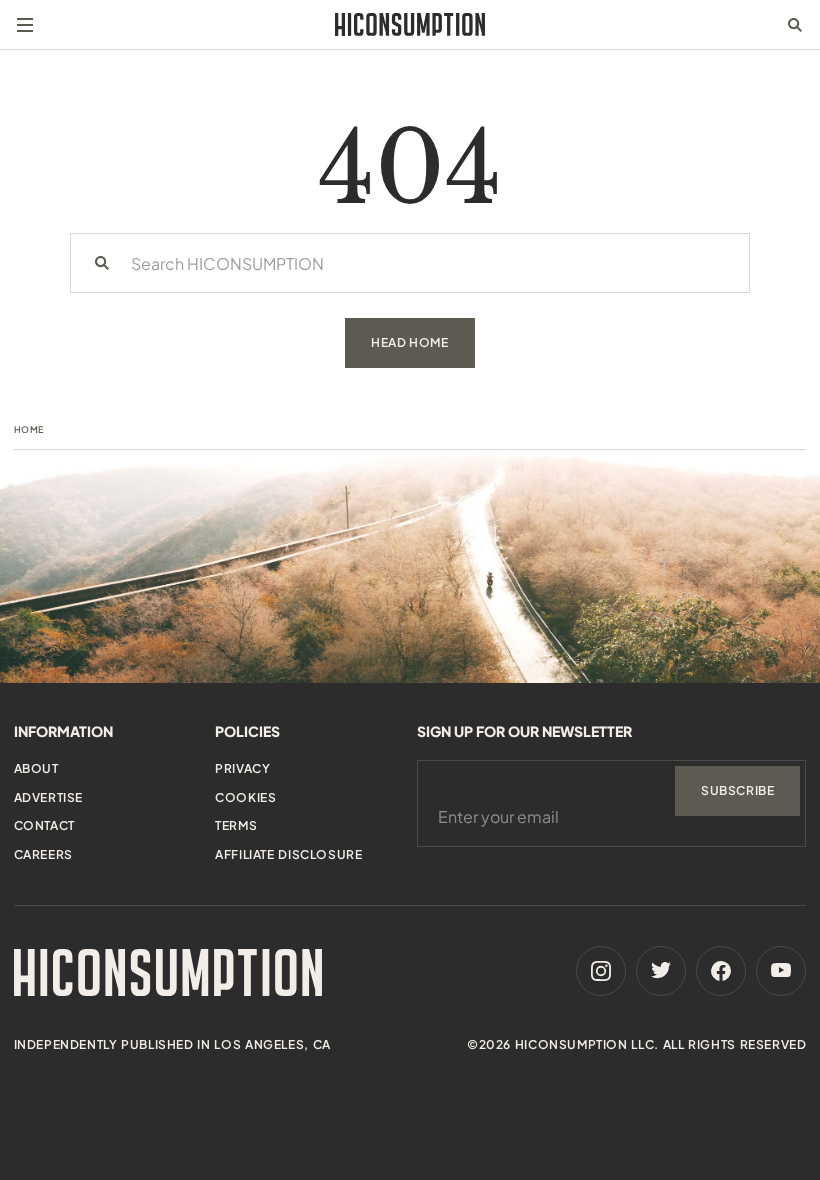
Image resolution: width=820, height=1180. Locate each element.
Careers (43, 854)
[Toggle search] (795, 25)
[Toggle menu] (25, 25)
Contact (44, 825)
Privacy (242, 768)
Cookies (245, 797)
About (36, 768)
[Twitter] (661, 971)
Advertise (48, 797)
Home (29, 429)
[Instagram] (601, 971)
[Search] (102, 263)
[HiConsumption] (410, 24)
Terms (236, 825)
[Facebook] (721, 971)
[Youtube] (781, 971)
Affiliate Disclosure (288, 854)
